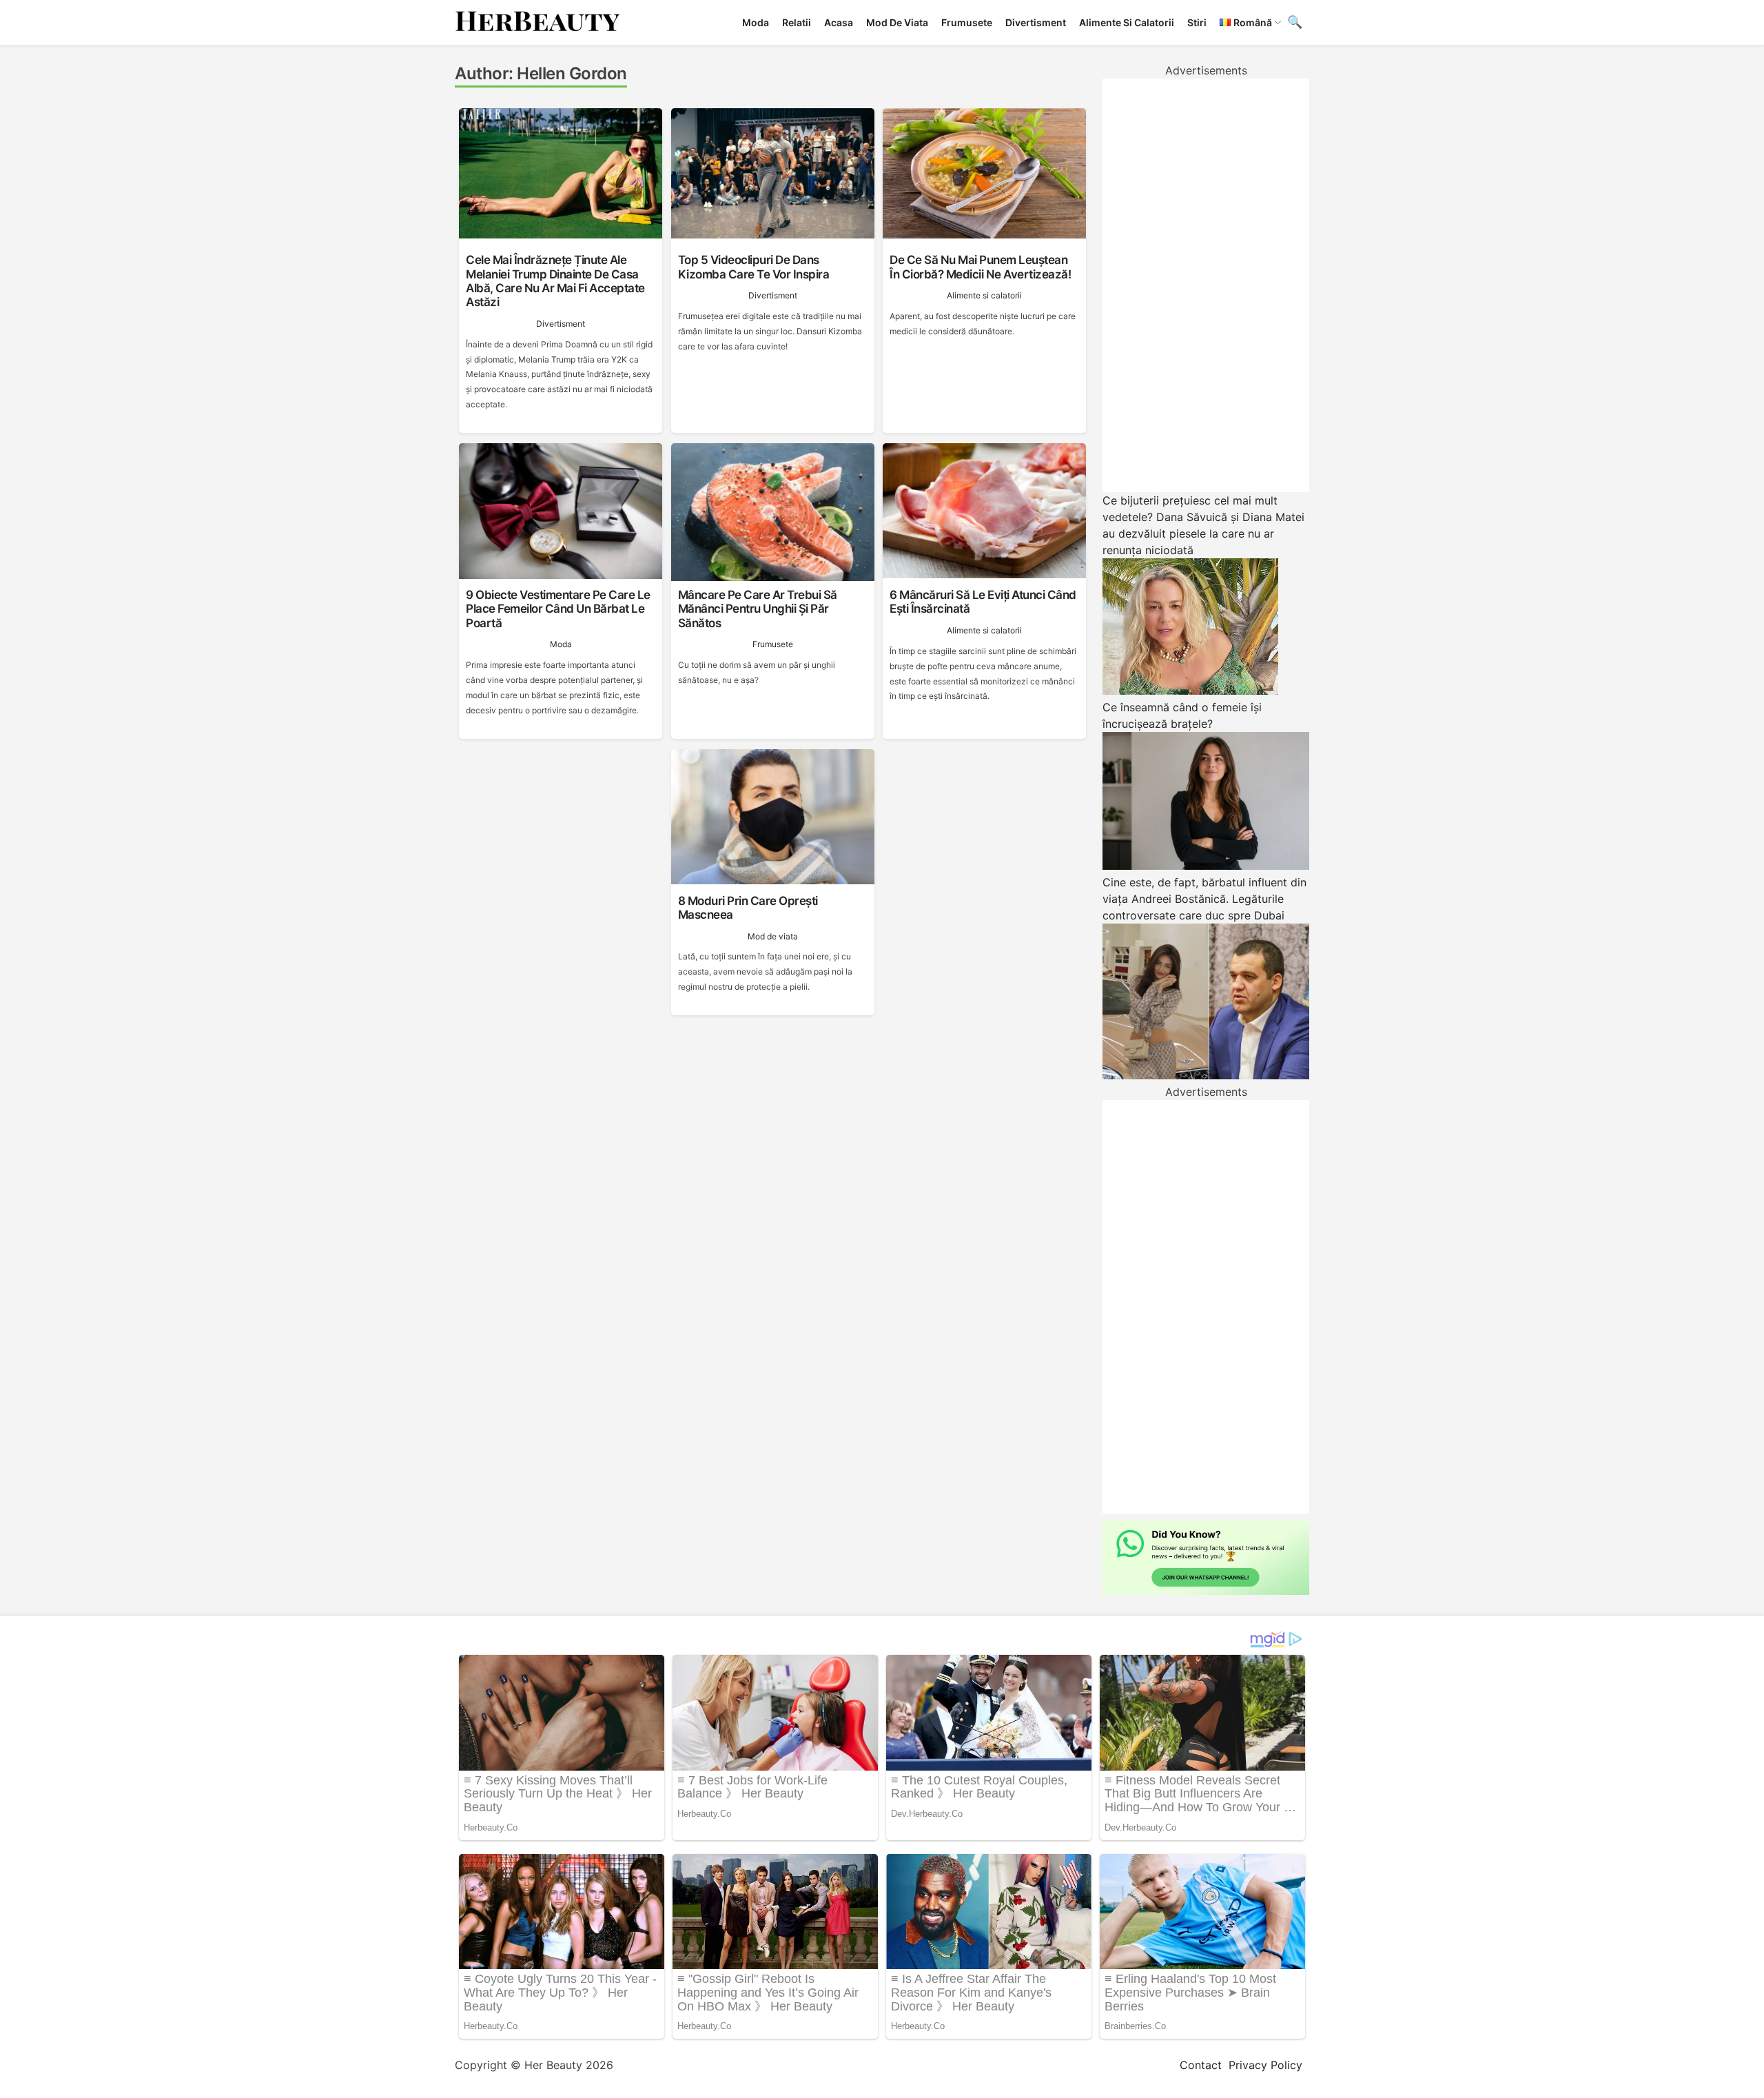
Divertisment (1036, 22)
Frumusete (967, 22)
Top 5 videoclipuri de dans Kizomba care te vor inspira (754, 267)
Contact (1201, 2065)
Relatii (797, 22)
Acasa (839, 22)
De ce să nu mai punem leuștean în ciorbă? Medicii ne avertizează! (980, 267)
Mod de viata (897, 22)
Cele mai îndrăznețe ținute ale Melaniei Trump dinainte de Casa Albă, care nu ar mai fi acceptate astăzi (555, 281)
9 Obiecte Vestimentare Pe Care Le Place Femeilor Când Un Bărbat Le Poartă (558, 609)
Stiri (1197, 22)
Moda (756, 22)
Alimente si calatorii (1127, 22)
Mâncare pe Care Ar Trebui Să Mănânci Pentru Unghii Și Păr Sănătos (758, 609)
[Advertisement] (1206, 285)
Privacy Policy (1265, 2065)
